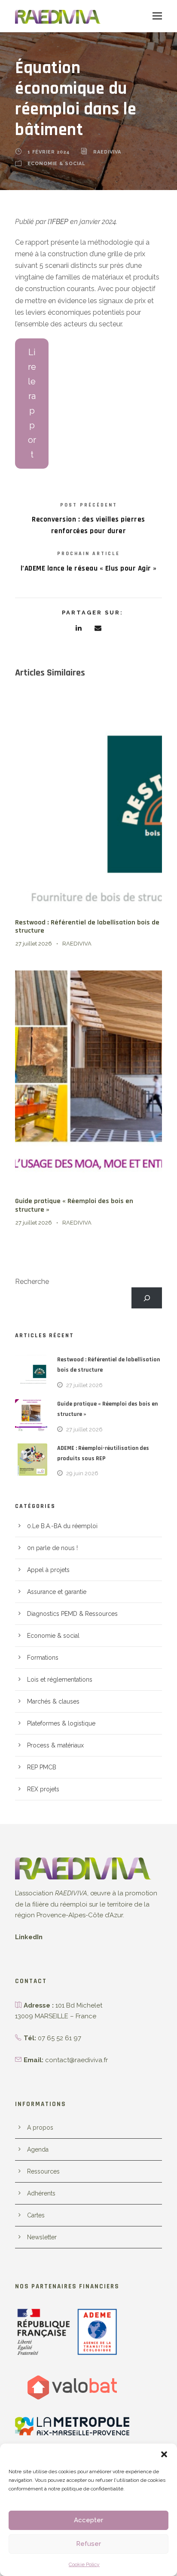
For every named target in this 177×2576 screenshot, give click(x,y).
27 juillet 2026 (34, 944)
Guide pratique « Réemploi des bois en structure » (74, 1205)
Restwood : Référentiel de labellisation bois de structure (87, 927)
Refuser (88, 2544)
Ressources (43, 2171)
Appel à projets (48, 1570)
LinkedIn (29, 1937)
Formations (43, 1658)
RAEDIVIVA (107, 152)
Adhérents (41, 2193)
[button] (164, 2454)
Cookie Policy (84, 2564)
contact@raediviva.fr (76, 2060)
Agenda (38, 2149)
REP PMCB (42, 1767)
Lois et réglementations (60, 1679)
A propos (40, 2128)
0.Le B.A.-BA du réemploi (62, 1526)
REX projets (43, 1789)
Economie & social (56, 164)
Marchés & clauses (53, 1701)
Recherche (32, 1282)
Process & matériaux (55, 1745)
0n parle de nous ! (52, 1548)
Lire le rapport (32, 403)
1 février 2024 (49, 152)
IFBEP (59, 222)
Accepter (88, 2520)
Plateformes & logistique (61, 1723)
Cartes (36, 2215)
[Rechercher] (147, 1298)
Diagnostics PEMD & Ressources (72, 1614)
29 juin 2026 (82, 1473)
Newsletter (42, 2237)
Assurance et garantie (57, 1592)
